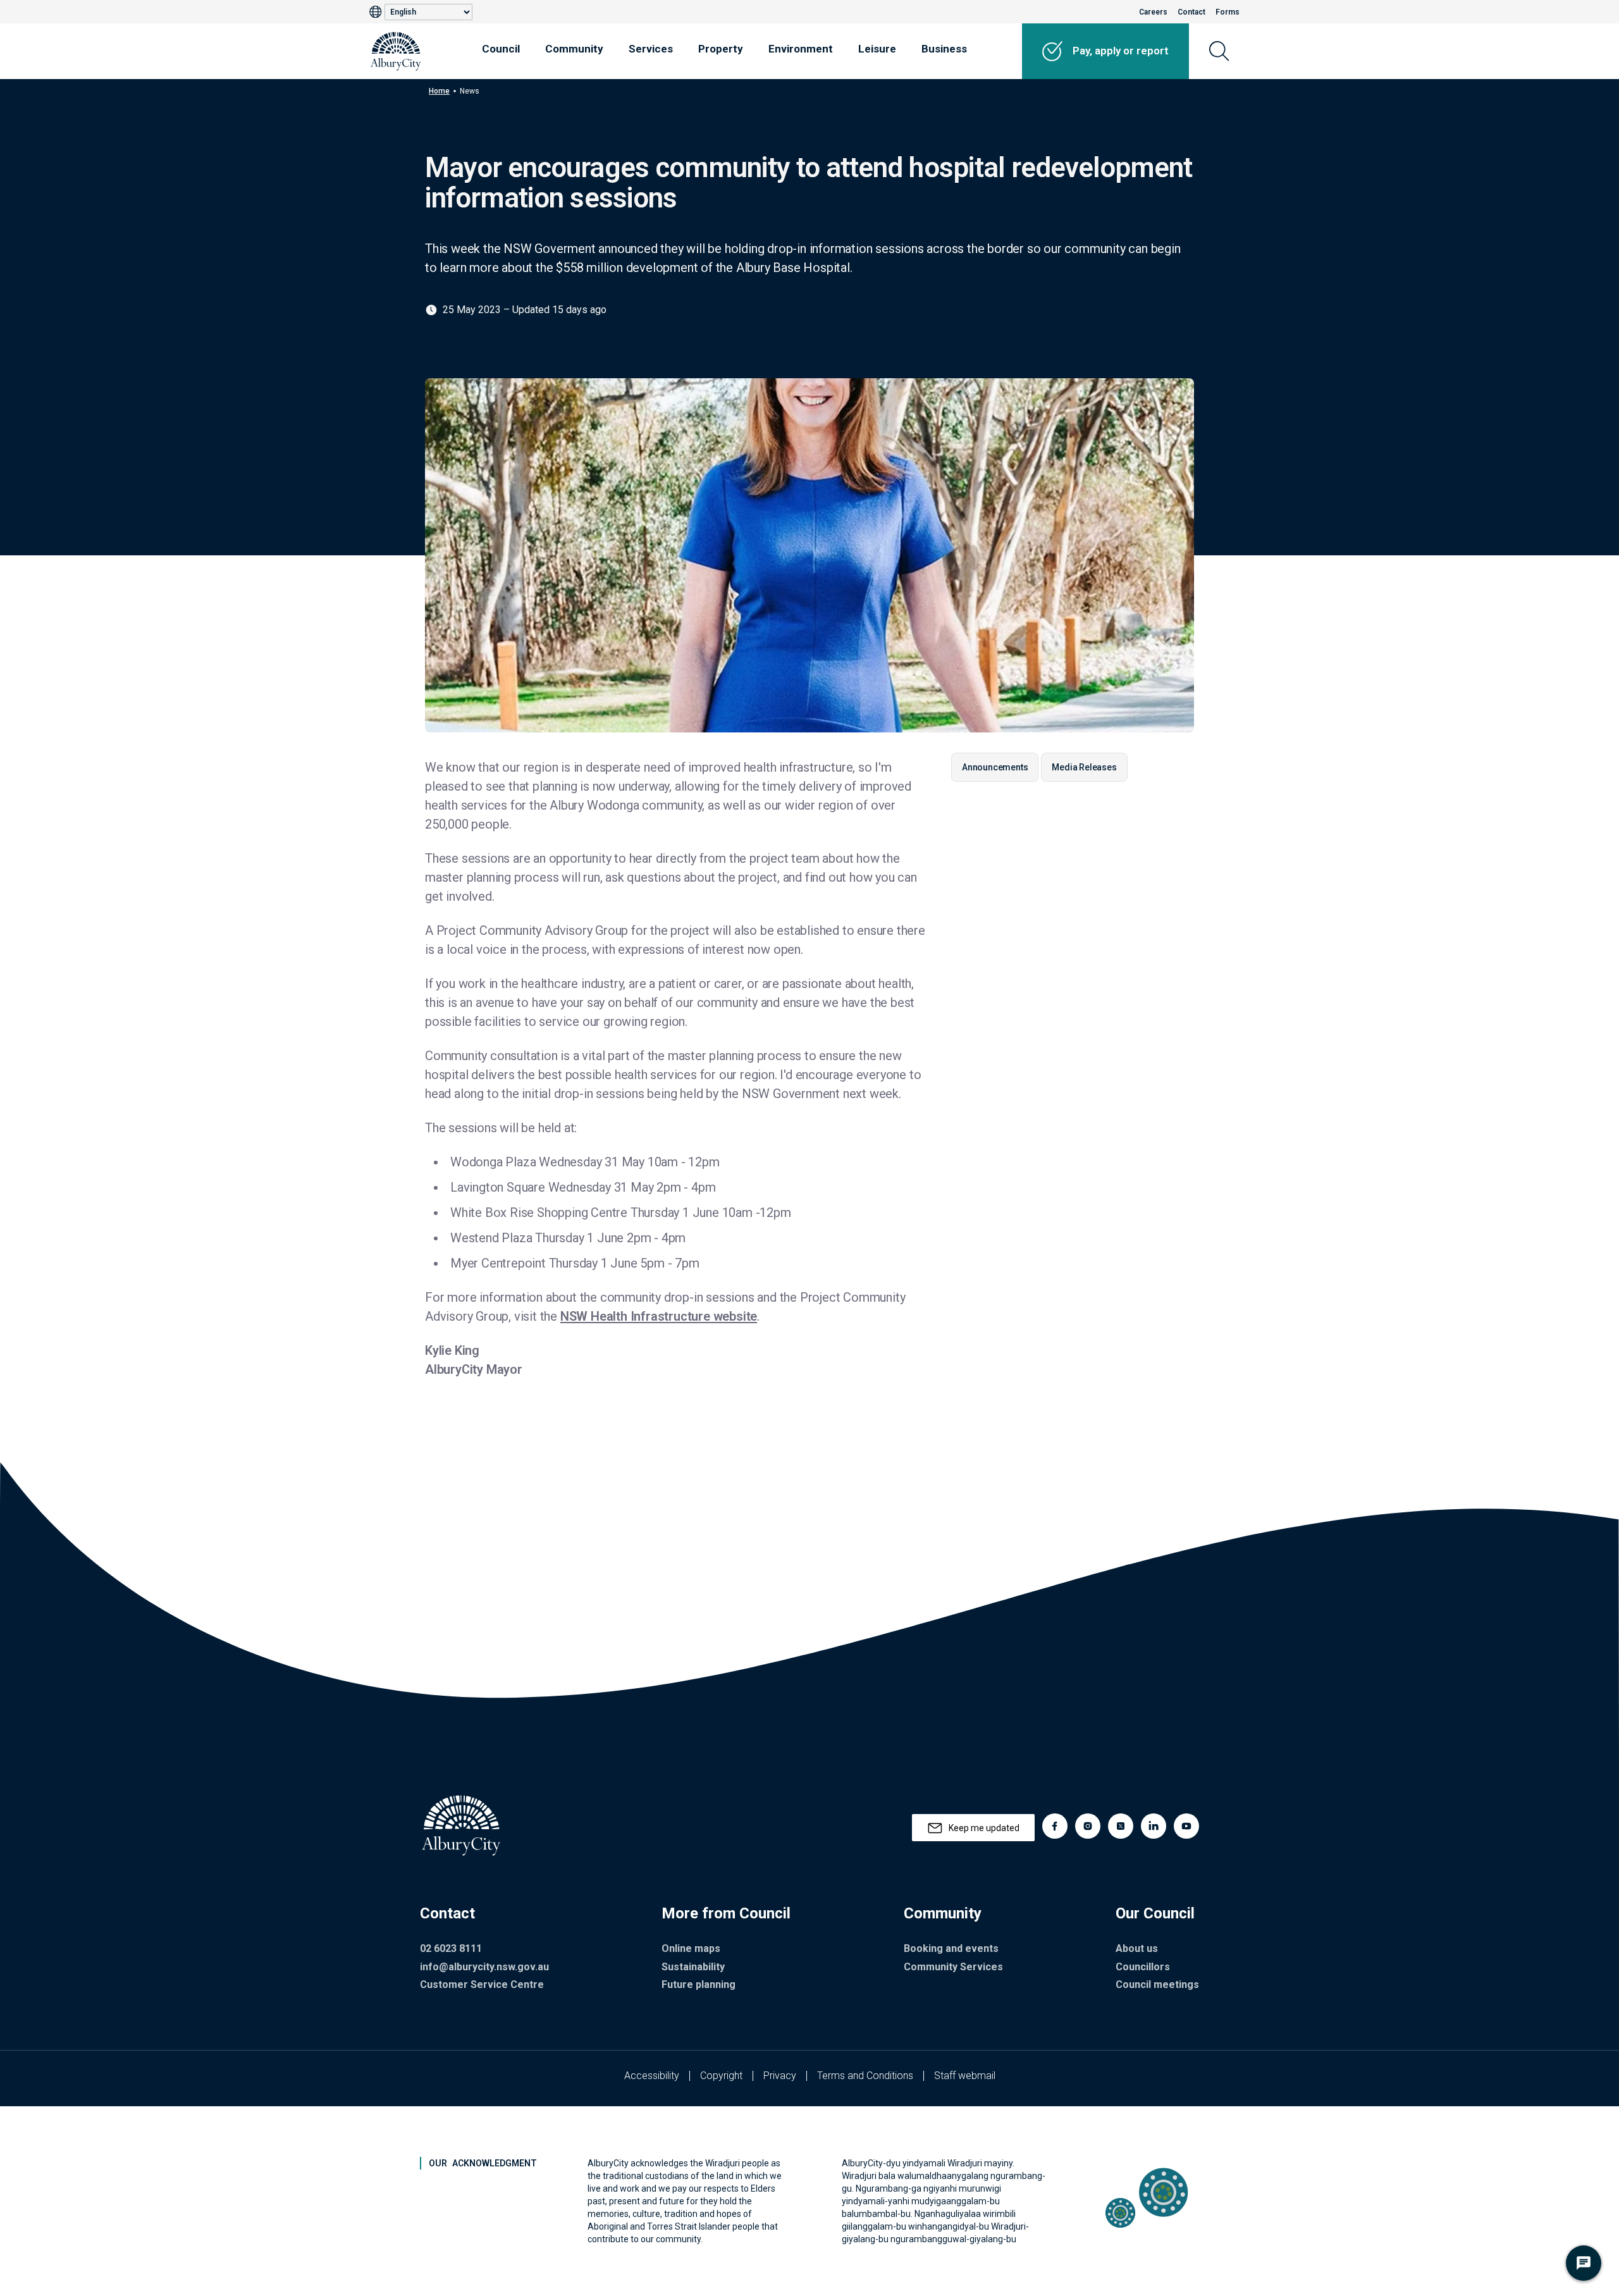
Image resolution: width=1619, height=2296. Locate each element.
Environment (801, 49)
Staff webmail (965, 2076)
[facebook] (1055, 1826)
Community (574, 49)
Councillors (1143, 1967)
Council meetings (1157, 1984)
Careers (1153, 12)
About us (1137, 1948)
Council (501, 49)
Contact (1191, 12)
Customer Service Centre (482, 1984)
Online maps (691, 1948)
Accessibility (652, 2076)
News (470, 91)
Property (721, 49)
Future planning (699, 1984)
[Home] (396, 51)
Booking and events (951, 1948)
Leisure (877, 49)
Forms (1228, 12)
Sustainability (693, 1967)
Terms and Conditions (865, 2076)
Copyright (721, 2076)
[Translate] (377, 12)
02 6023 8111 (451, 1948)
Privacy (780, 2076)
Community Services (953, 1967)
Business (944, 49)
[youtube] (1186, 1826)
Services (651, 49)
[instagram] (1088, 1826)
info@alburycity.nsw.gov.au (484, 1967)
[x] (1121, 1826)
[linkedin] (1154, 1826)
